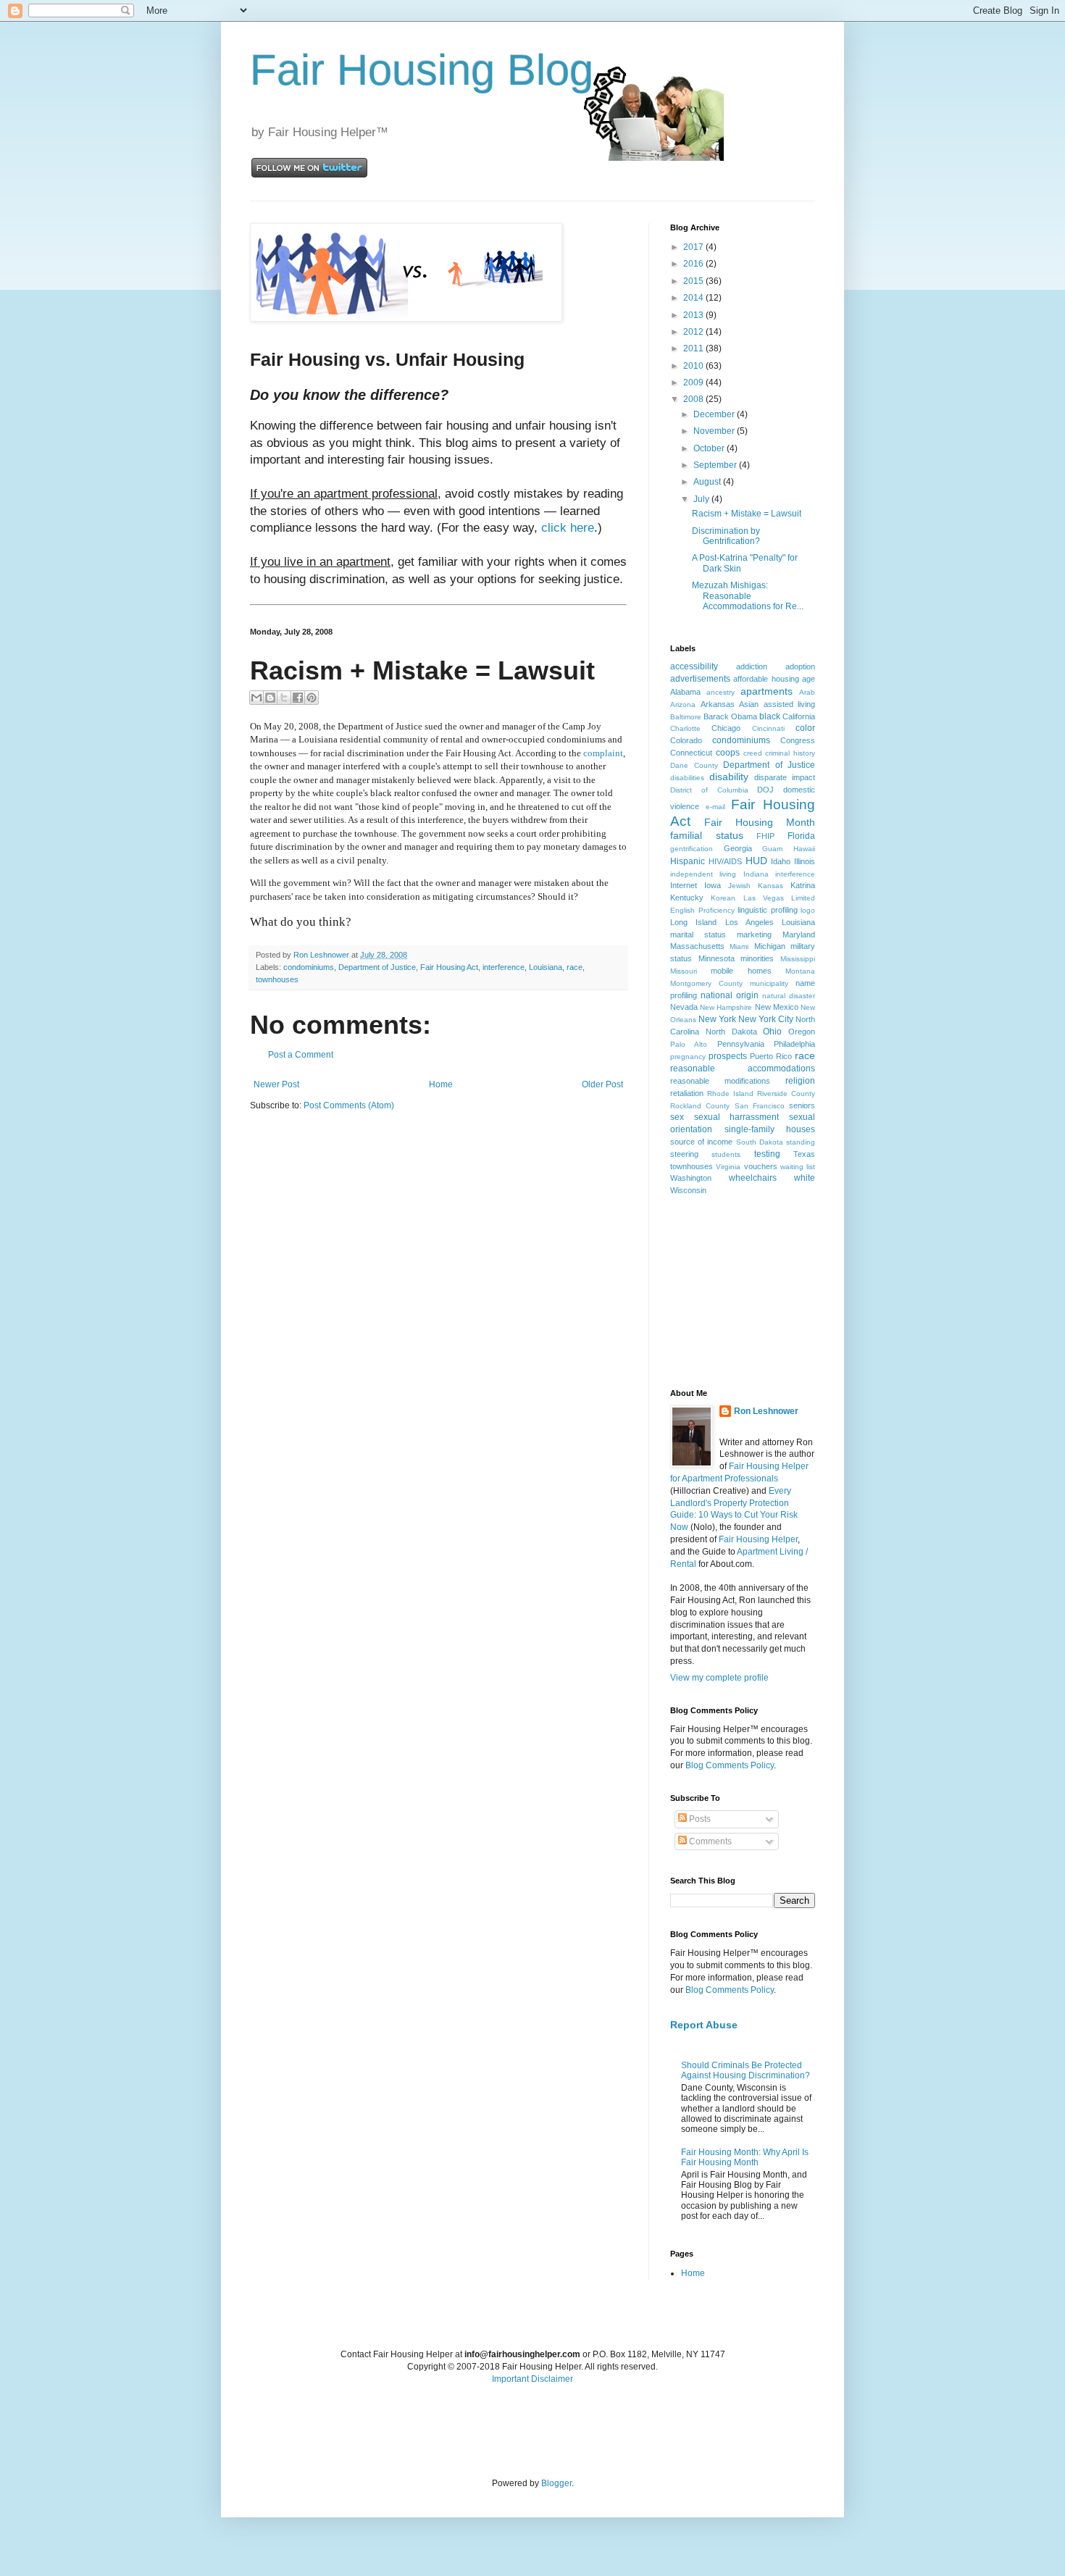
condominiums (309, 967)
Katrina (803, 885)
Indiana (756, 874)
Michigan (770, 946)
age (809, 679)
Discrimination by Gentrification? (726, 536)
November (715, 431)
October (710, 448)
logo (808, 910)
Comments (709, 1841)
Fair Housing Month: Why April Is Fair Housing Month (745, 2157)
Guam (772, 849)
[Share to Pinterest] (312, 698)
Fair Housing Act (449, 967)
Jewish (739, 886)
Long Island (693, 922)
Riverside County (786, 1093)
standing (801, 1142)
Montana (800, 971)
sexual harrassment (737, 1117)
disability (729, 777)
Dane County (694, 765)
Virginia (728, 1167)
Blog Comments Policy (730, 1765)
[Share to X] (284, 698)
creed (753, 753)
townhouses (277, 979)
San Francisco (760, 1106)
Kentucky (687, 898)
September (716, 465)
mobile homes (741, 971)
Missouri (684, 971)
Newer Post (276, 1084)
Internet (684, 885)
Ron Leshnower (766, 1411)
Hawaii (804, 849)
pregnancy (688, 1057)
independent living (703, 874)
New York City (766, 1019)
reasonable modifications (720, 1081)
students (726, 1154)
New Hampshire (726, 1007)
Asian (749, 704)
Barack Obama (730, 716)
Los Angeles (749, 922)
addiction (752, 666)
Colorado (686, 740)
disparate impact (785, 777)
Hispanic (688, 861)
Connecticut (691, 753)
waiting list (798, 1167)
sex (677, 1117)
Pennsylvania (741, 1044)
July (702, 499)
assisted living (790, 704)
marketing (754, 934)
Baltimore (686, 717)
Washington (691, 1178)
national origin (730, 995)
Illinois (805, 861)
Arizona (683, 704)
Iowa (713, 885)
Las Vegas (764, 898)
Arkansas (718, 704)
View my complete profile (719, 1678)
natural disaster (789, 996)
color (805, 728)
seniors (802, 1105)
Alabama (685, 692)
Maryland (799, 934)
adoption (800, 666)
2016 (694, 264)
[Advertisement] (743, 1291)
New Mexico (777, 1007)
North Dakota (731, 1032)
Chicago (726, 728)
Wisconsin (688, 1190)
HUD (756, 861)
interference (504, 967)
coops (728, 753)
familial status (707, 835)
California (799, 716)
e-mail (715, 807)
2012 (694, 332)
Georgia (738, 848)
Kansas (770, 886)
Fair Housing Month (760, 822)
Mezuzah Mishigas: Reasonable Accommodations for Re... (748, 596)
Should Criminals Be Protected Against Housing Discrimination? (745, 2070)
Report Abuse (704, 2025)
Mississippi (798, 959)
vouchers (761, 1166)
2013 (694, 315)
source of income (701, 1142)
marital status (698, 934)
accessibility (694, 666)
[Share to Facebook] (298, 698)
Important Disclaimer (532, 2379)
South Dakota (760, 1142)
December (715, 414)
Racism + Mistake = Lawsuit (747, 514)
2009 (694, 382)
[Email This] (256, 698)
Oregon (802, 1032)
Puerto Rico (771, 1056)
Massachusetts (697, 946)
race (575, 967)
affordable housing (766, 679)
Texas (804, 1154)
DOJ (765, 790)
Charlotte (685, 728)
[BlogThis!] (270, 698)
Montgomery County (706, 983)
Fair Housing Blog (422, 70)
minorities (757, 958)
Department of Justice (377, 967)
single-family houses (770, 1129)
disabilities (687, 778)
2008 (694, 399)
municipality (769, 983)
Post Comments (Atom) (349, 1105)
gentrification (692, 849)
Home (441, 1084)
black (770, 716)
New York (717, 1019)
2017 (694, 247)
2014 (694, 298)
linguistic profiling (768, 910)
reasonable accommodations (743, 1069)
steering (684, 1154)
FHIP (765, 836)
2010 (694, 366)
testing (767, 1154)
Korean (723, 898)
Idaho (781, 861)
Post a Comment (301, 1055)
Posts (699, 1819)
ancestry (721, 692)
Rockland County (700, 1106)
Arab (807, 692)
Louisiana (546, 967)
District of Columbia (709, 790)
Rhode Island (730, 1093)
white (805, 1178)
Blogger (556, 2483)
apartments (767, 691)
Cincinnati (768, 728)
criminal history (790, 753)
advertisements (700, 679)
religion (800, 1081)
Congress (798, 740)
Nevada (684, 1007)
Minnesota (717, 958)
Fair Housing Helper (758, 1539)
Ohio (772, 1032)
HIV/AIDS (725, 861)
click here (568, 528)
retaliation (687, 1093)
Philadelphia (794, 1044)
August (708, 482)
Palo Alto (689, 1044)
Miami (739, 946)
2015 (694, 281)
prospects (728, 1056)
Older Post (602, 1084)
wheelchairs (753, 1178)
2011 (694, 348)
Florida (801, 836)
